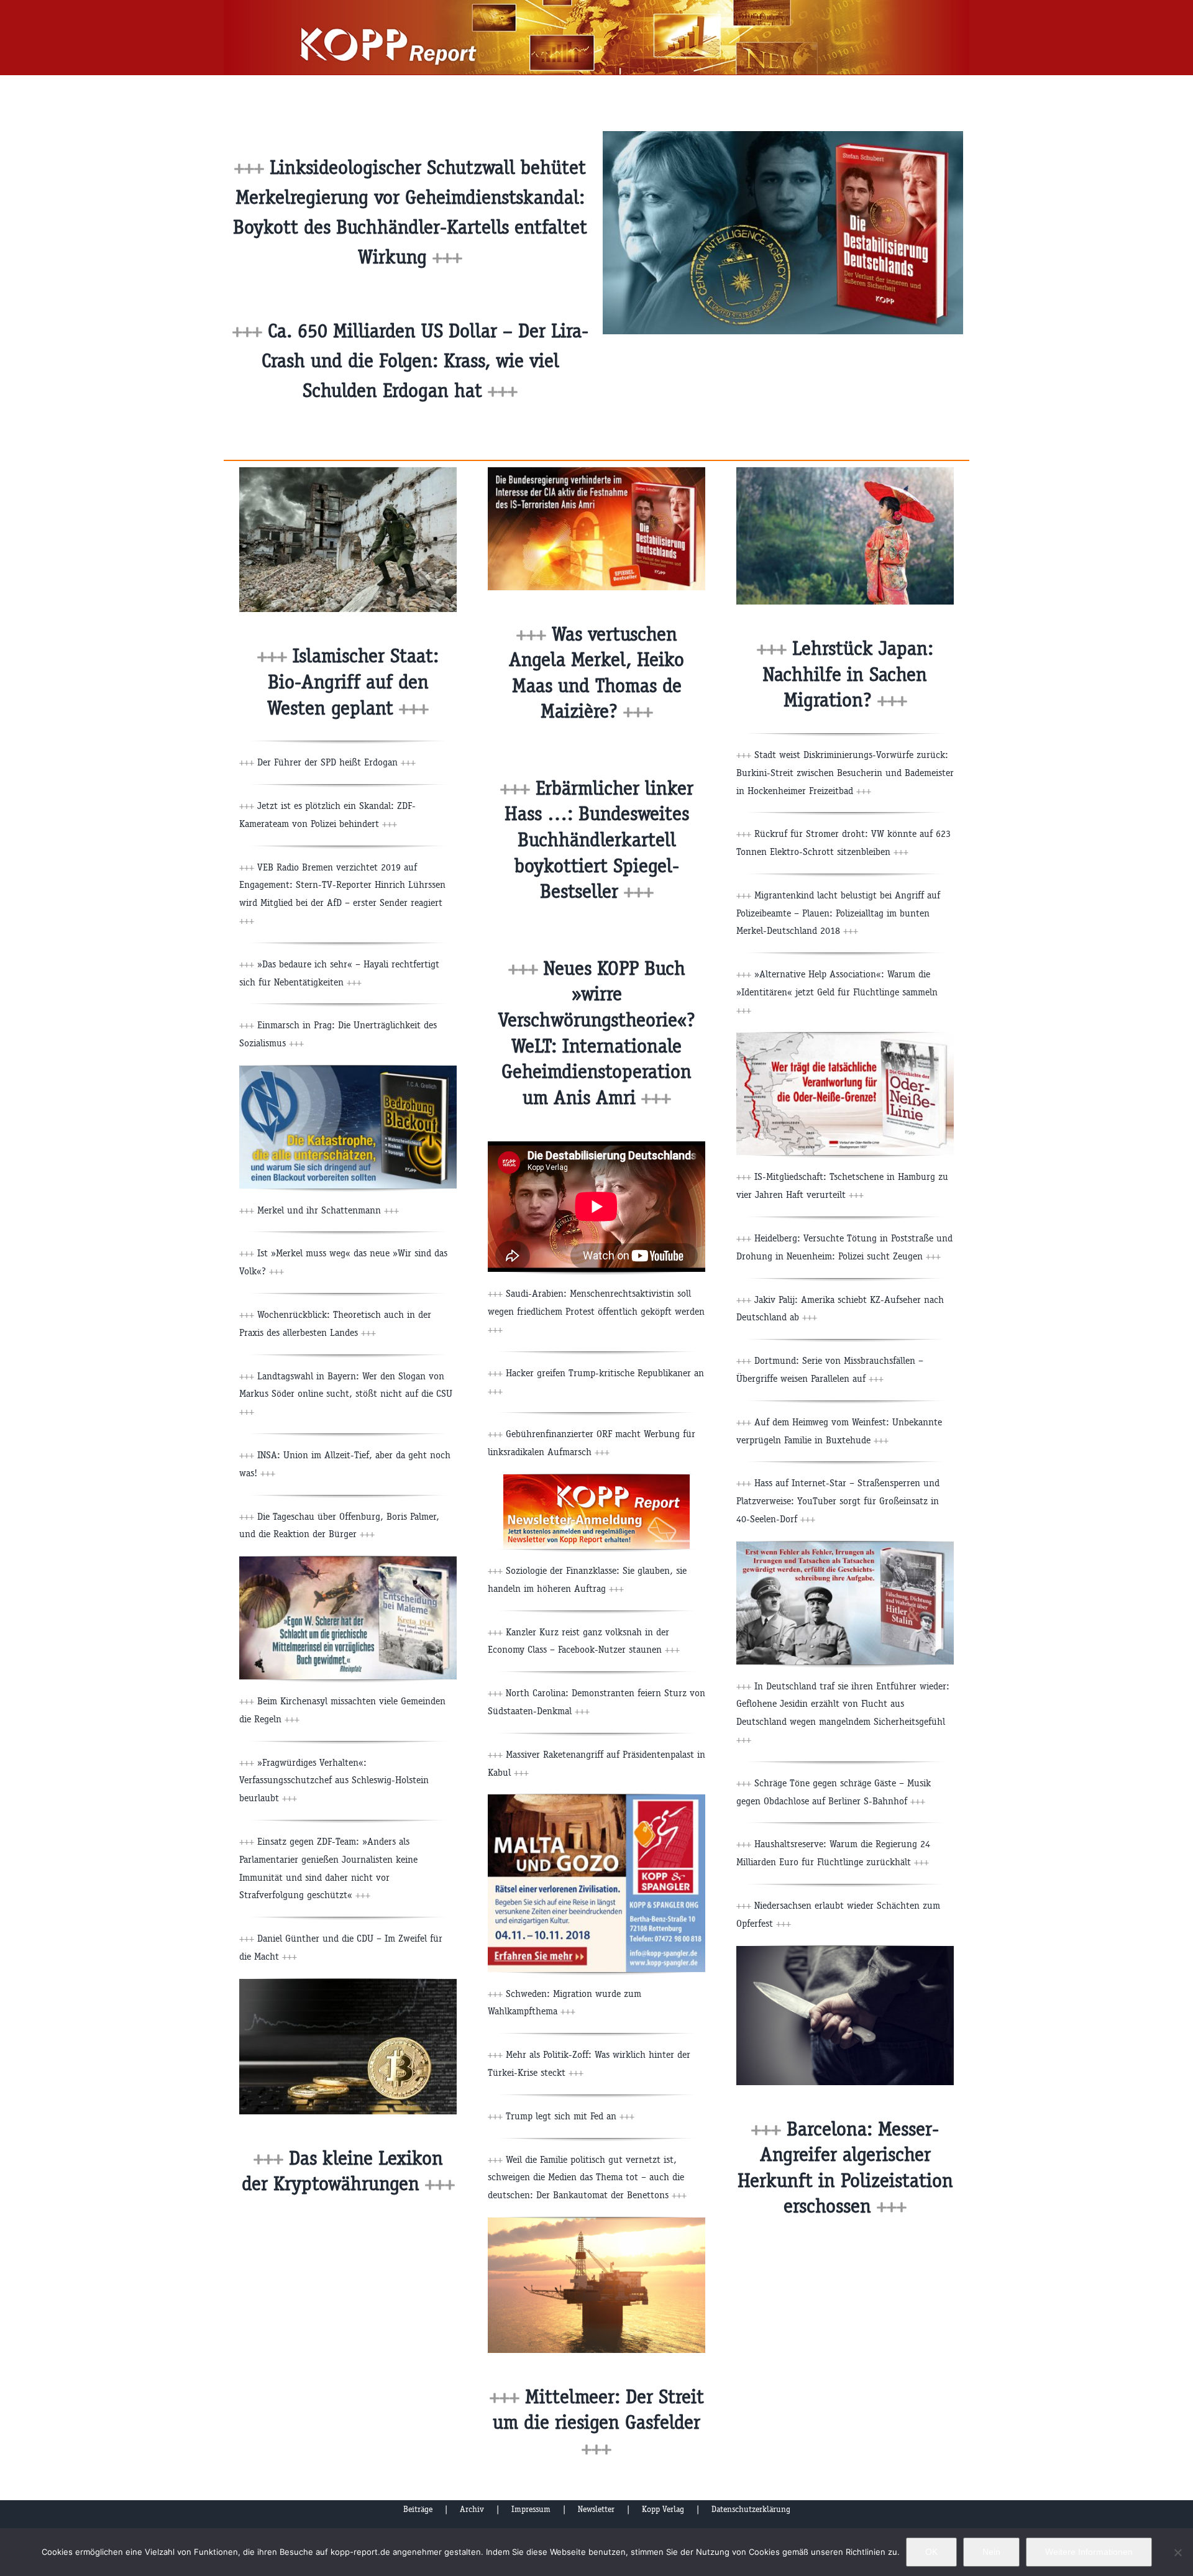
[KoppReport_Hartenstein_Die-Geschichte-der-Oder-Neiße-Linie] (845, 1037)
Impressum (531, 2509)
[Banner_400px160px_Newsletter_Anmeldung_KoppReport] (596, 1479)
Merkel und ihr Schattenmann (328, 1210)
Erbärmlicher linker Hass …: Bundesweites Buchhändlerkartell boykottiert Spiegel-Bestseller (599, 840)
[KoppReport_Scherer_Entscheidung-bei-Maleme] (348, 1561)
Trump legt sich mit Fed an (570, 2116)
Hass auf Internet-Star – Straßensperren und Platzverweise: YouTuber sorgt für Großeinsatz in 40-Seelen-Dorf (838, 1501)
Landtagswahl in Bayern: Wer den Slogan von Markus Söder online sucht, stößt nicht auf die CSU (346, 1394)
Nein (991, 2552)
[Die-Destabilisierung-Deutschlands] (783, 136)
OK (931, 2552)
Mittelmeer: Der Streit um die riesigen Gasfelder (598, 2423)
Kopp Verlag (663, 2509)
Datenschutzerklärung (751, 2509)
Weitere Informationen (1089, 2552)
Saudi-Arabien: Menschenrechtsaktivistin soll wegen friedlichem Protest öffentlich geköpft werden (596, 1311)
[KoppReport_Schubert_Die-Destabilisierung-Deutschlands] (596, 472)
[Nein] (1177, 2552)
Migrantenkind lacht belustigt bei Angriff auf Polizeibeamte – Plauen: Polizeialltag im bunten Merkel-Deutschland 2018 (838, 913)
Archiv (472, 2509)
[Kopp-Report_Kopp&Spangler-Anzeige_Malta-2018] (596, 1799)
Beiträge (418, 2509)
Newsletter (596, 2509)
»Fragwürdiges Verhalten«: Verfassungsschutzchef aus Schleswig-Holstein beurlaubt (334, 1780)
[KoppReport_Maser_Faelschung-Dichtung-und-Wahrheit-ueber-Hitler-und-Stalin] (845, 1546)
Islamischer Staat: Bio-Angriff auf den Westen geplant (353, 682)
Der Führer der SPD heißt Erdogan (336, 762)
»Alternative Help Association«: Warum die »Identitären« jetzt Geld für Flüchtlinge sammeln (837, 992)
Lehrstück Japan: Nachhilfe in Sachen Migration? (848, 674)
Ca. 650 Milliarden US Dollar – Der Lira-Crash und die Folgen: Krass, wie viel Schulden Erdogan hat (425, 361)
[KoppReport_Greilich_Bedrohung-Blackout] (348, 1070)
